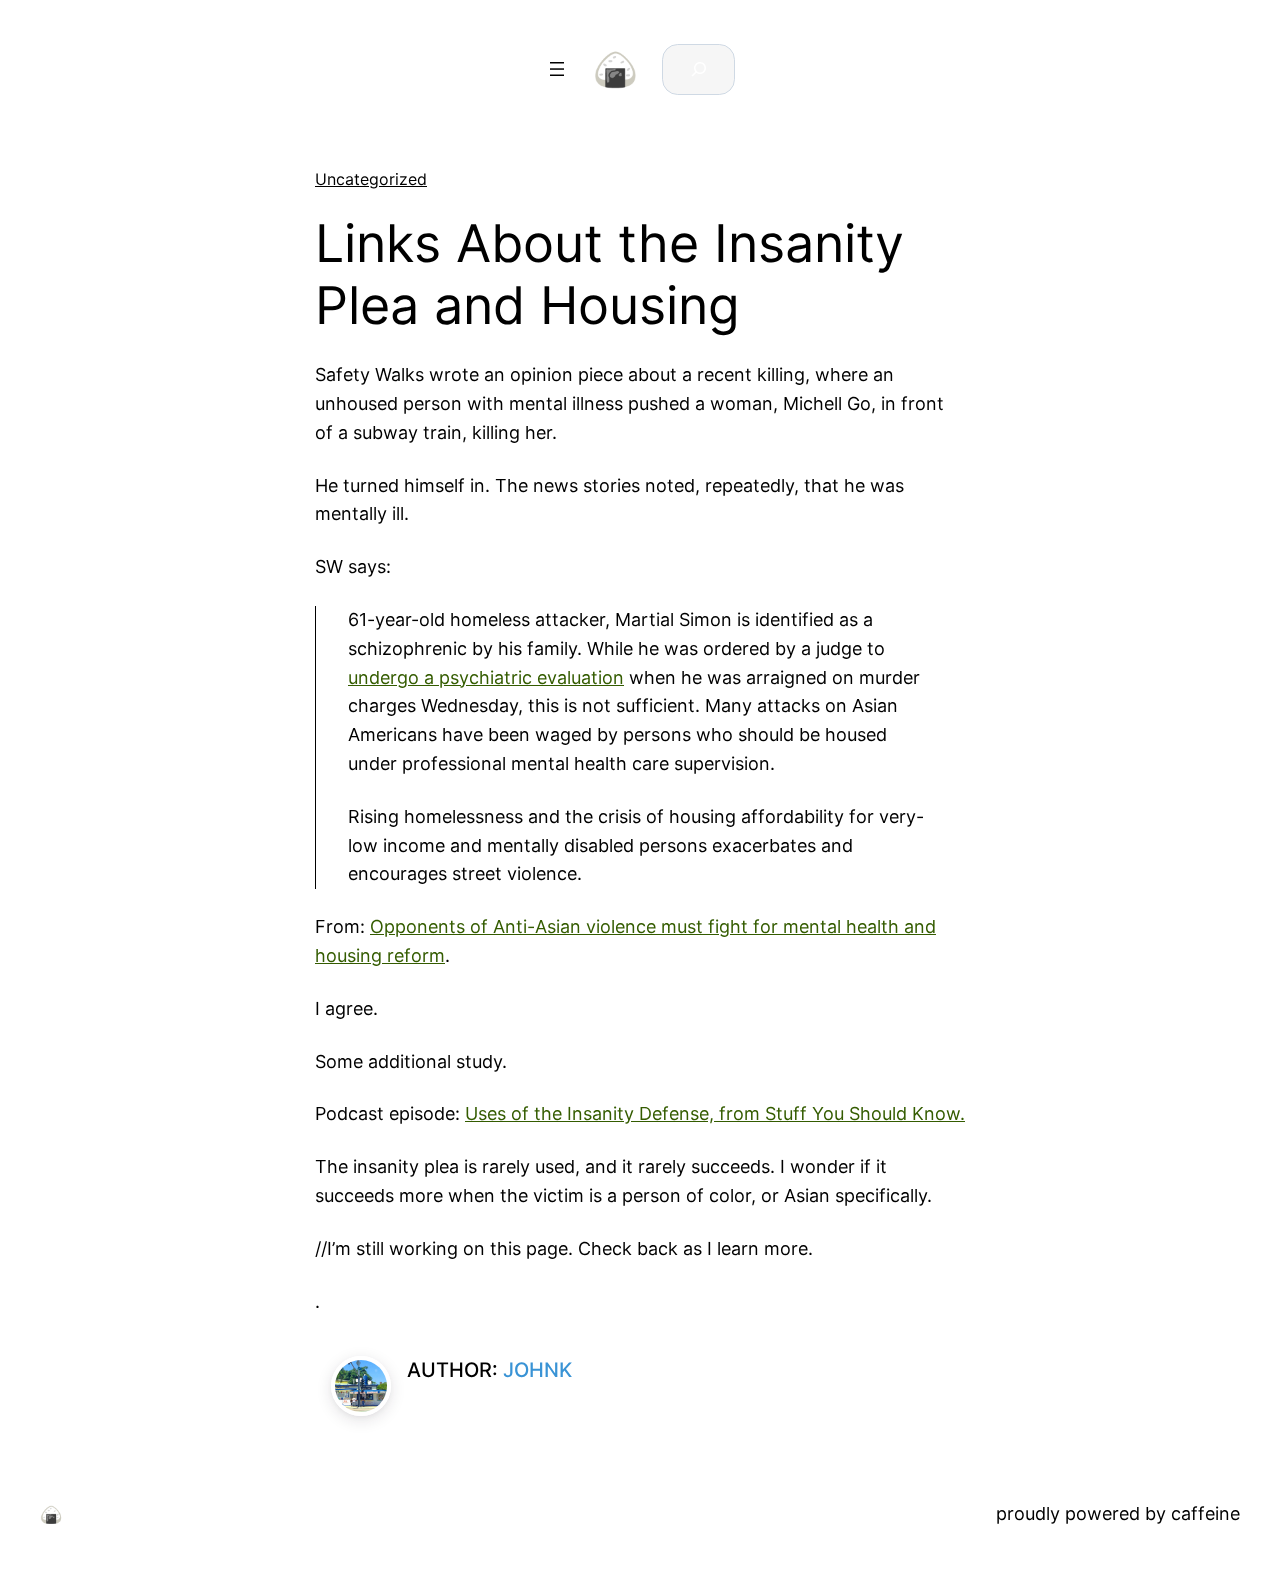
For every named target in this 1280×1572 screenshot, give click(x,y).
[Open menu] (557, 69)
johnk (537, 1370)
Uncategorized (371, 179)
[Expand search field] (698, 69)
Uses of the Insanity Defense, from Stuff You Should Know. (715, 1113)
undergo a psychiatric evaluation (486, 677)
